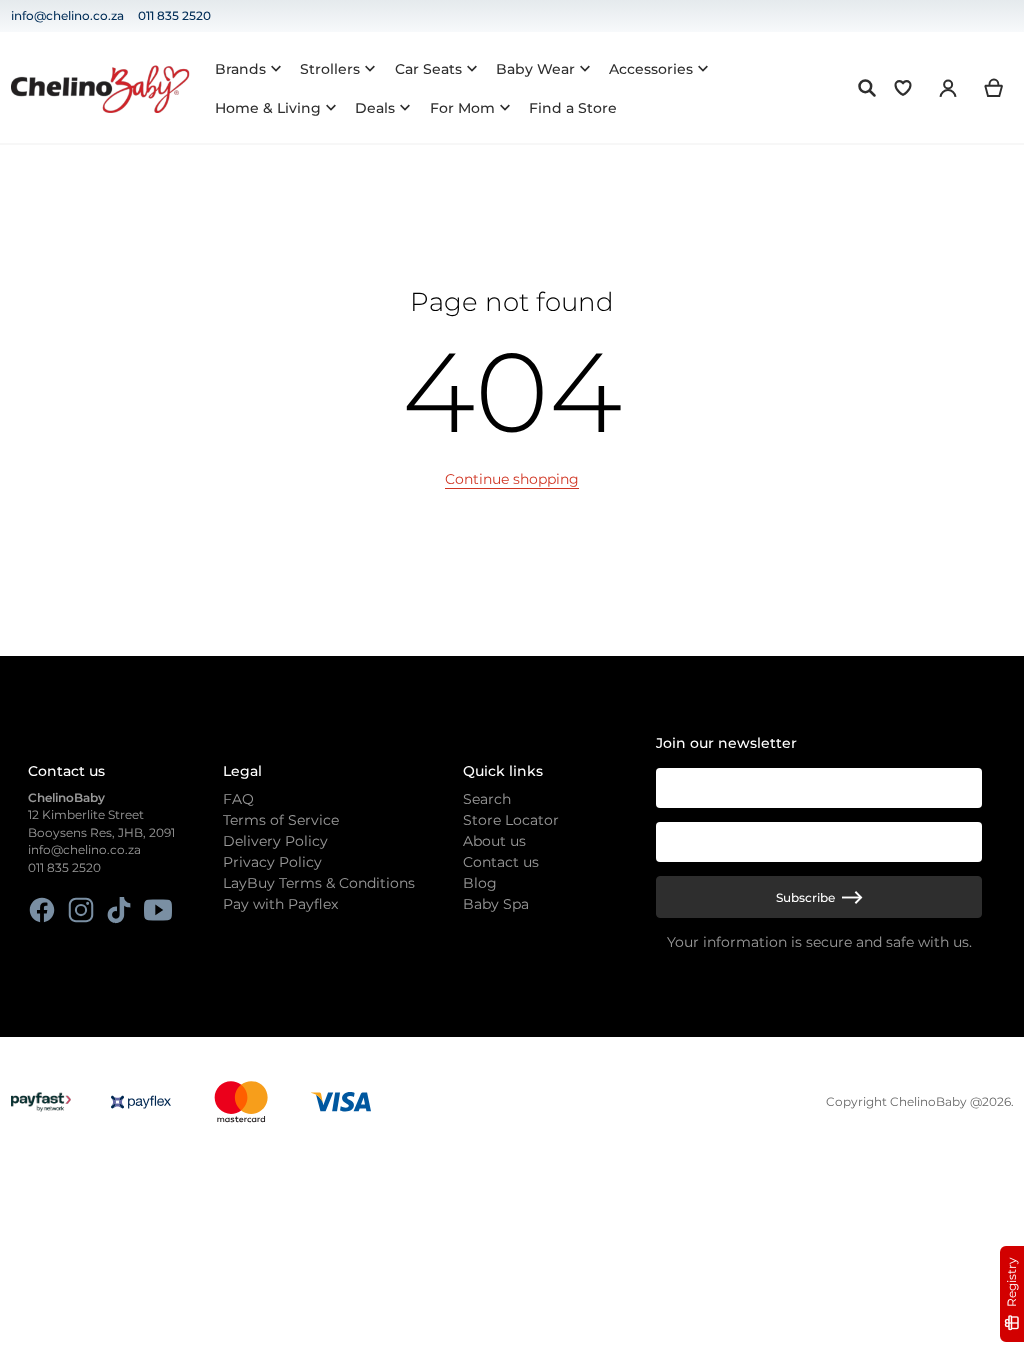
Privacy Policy (272, 862)
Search (487, 799)
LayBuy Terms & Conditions (319, 883)
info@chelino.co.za (67, 15)
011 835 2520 (174, 15)
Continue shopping (512, 479)
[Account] (948, 88)
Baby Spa (496, 904)
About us (494, 841)
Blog (480, 883)
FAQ (238, 799)
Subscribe (805, 897)
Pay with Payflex (280, 904)
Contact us (501, 862)
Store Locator (511, 820)
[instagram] (80, 909)
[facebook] (42, 909)
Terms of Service (281, 820)
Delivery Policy (275, 841)
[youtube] (157, 909)
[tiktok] (119, 909)
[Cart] (994, 88)
